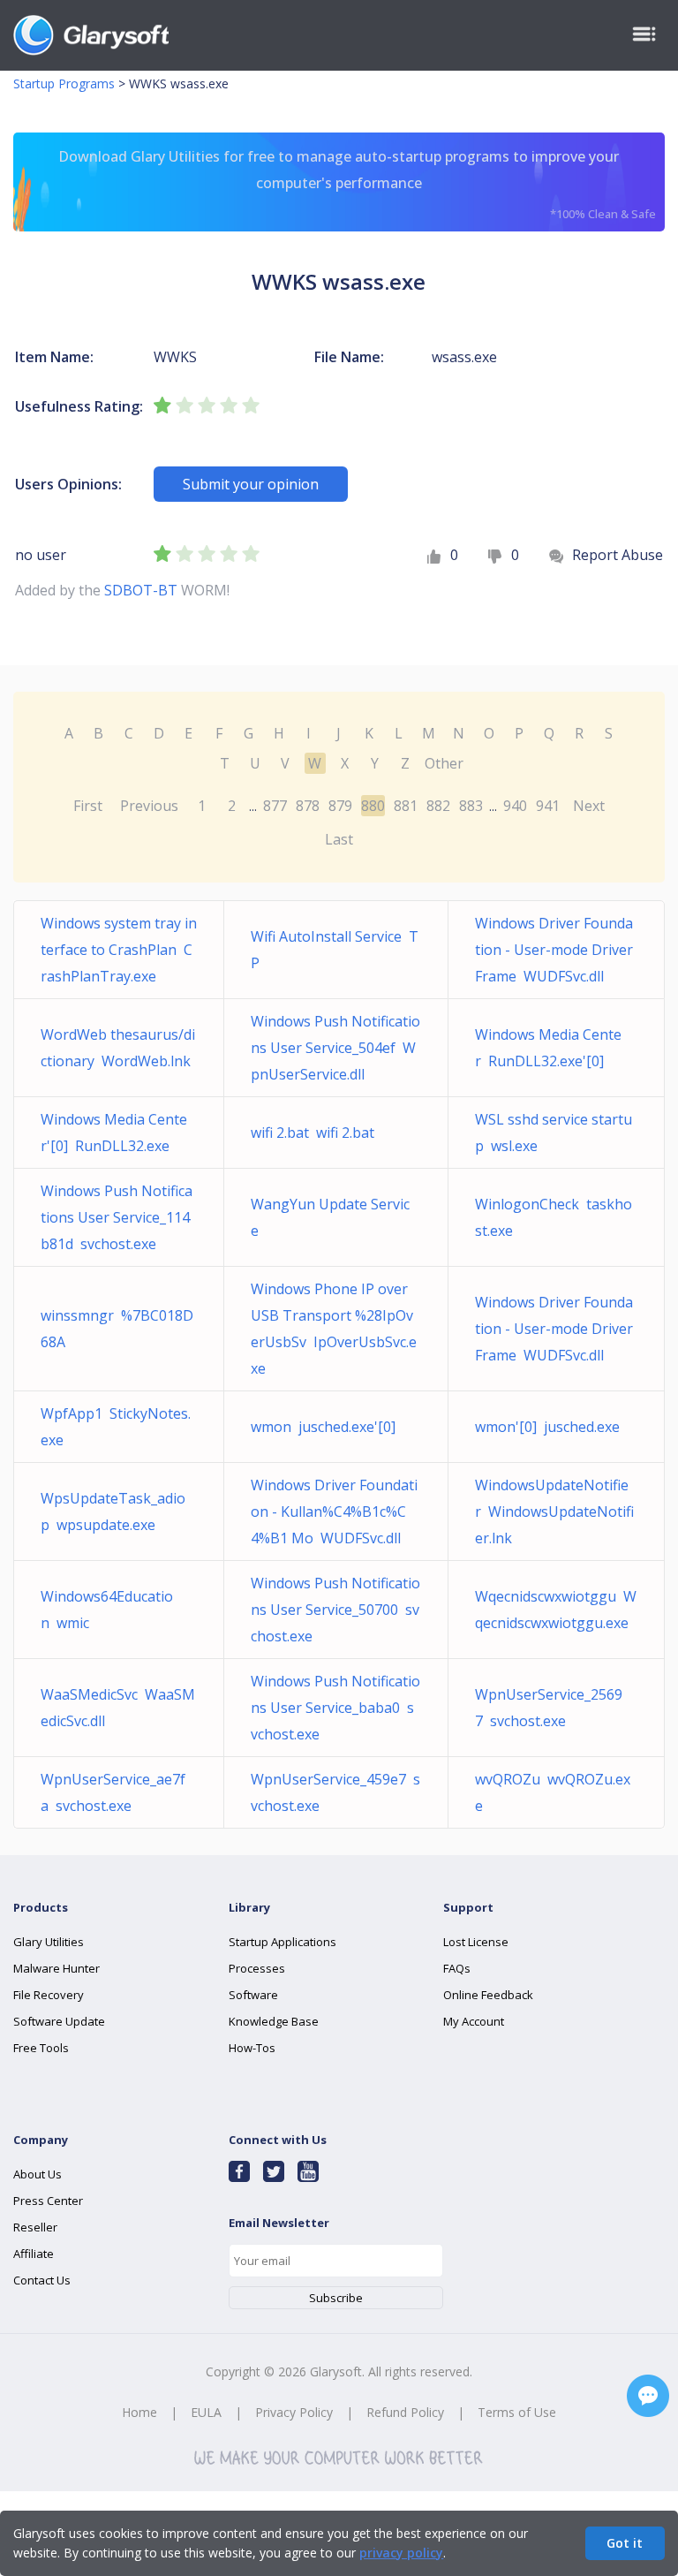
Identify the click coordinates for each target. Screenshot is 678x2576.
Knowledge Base (274, 2021)
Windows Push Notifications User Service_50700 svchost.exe (335, 1610)
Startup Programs (64, 83)
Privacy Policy (294, 2412)
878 (308, 806)
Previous (149, 806)
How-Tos (252, 2048)
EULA (206, 2412)
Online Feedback (488, 1995)
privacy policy (401, 2553)
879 (340, 806)
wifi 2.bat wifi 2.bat (313, 1133)
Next (589, 806)
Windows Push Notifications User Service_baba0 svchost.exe (335, 1708)
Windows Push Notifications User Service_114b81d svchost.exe (117, 1217)
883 (471, 806)
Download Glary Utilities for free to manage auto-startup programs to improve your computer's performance (357, 184)
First (88, 806)
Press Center (48, 2201)
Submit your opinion (251, 484)
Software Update (59, 2021)
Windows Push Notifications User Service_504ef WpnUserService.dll (335, 1048)
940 (515, 806)
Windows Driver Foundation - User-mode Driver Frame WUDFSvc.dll (554, 950)
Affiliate (34, 2254)
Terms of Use (517, 2412)
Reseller (35, 2227)
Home (139, 2412)
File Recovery (49, 1995)
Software (253, 1995)
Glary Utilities (49, 1942)
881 (406, 806)
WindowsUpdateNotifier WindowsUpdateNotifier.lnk (554, 1512)
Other (444, 763)
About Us (38, 2174)
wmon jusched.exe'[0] (323, 1427)
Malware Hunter (56, 1968)
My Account (474, 2021)
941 (548, 806)
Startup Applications (282, 1942)
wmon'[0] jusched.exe (547, 1427)
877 (275, 806)
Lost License (476, 1942)
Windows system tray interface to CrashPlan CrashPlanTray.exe (119, 950)
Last (339, 839)
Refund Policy (405, 2412)
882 (438, 806)
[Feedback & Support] (648, 2396)
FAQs (457, 1968)
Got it (625, 2543)
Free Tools (41, 2048)
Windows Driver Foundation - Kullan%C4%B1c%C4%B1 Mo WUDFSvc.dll (334, 1512)
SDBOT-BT (141, 590)
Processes (257, 1968)
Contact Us (42, 2280)
